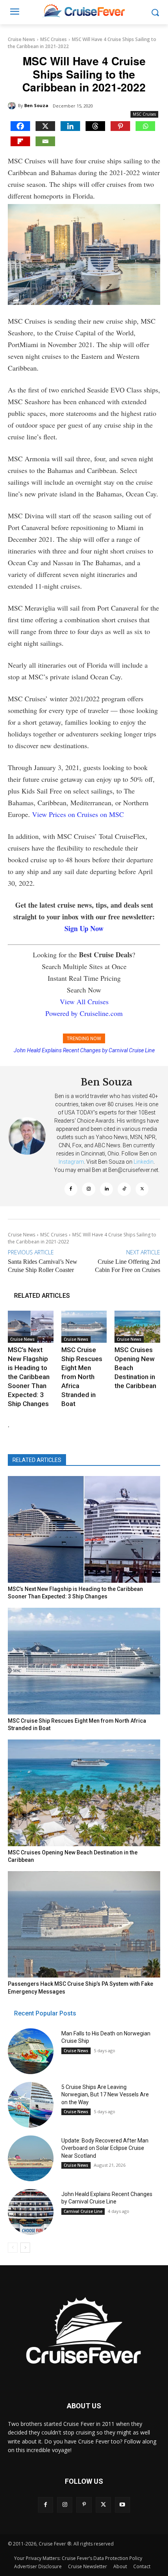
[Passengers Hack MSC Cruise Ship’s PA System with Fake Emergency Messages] (84, 1925)
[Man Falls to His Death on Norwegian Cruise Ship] (31, 2051)
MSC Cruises (54, 39)
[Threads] (95, 126)
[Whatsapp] (145, 126)
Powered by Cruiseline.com (84, 1013)
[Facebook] (20, 126)
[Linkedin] (70, 126)
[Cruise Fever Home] (84, 10)
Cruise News (21, 39)
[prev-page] (13, 2248)
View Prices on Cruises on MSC (78, 814)
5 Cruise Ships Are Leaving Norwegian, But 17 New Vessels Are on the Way (105, 2095)
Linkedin (144, 1162)
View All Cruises (84, 1001)
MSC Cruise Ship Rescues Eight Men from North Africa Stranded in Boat (82, 1377)
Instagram (71, 1162)
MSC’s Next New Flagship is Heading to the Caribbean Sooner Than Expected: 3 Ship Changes (29, 1377)
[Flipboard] (20, 141)
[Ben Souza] (13, 106)
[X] (45, 126)
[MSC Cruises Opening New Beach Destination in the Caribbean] (137, 1327)
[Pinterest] (120, 126)
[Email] (45, 141)
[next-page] (25, 2248)
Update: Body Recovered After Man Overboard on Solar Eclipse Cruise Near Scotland (105, 2148)
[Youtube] (122, 2505)
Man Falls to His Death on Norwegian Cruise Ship (84, 1050)
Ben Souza (36, 105)
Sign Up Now (84, 928)
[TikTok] (124, 1189)
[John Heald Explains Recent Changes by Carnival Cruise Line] (31, 2212)
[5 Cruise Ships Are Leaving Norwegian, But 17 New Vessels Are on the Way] (31, 2105)
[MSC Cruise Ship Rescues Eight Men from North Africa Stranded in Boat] (84, 1327)
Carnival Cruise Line (83, 2211)
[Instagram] (89, 1189)
